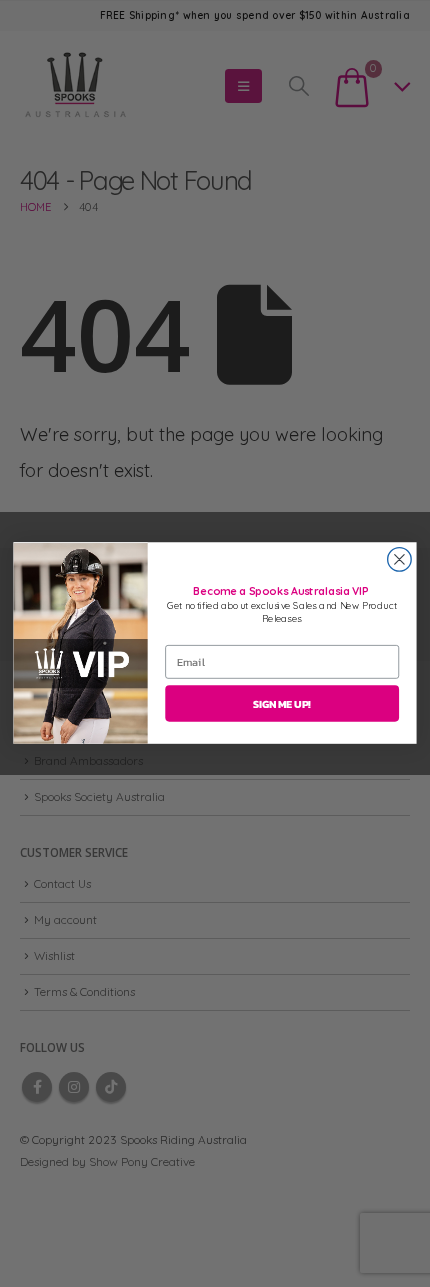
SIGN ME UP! (282, 704)
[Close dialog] (400, 560)
